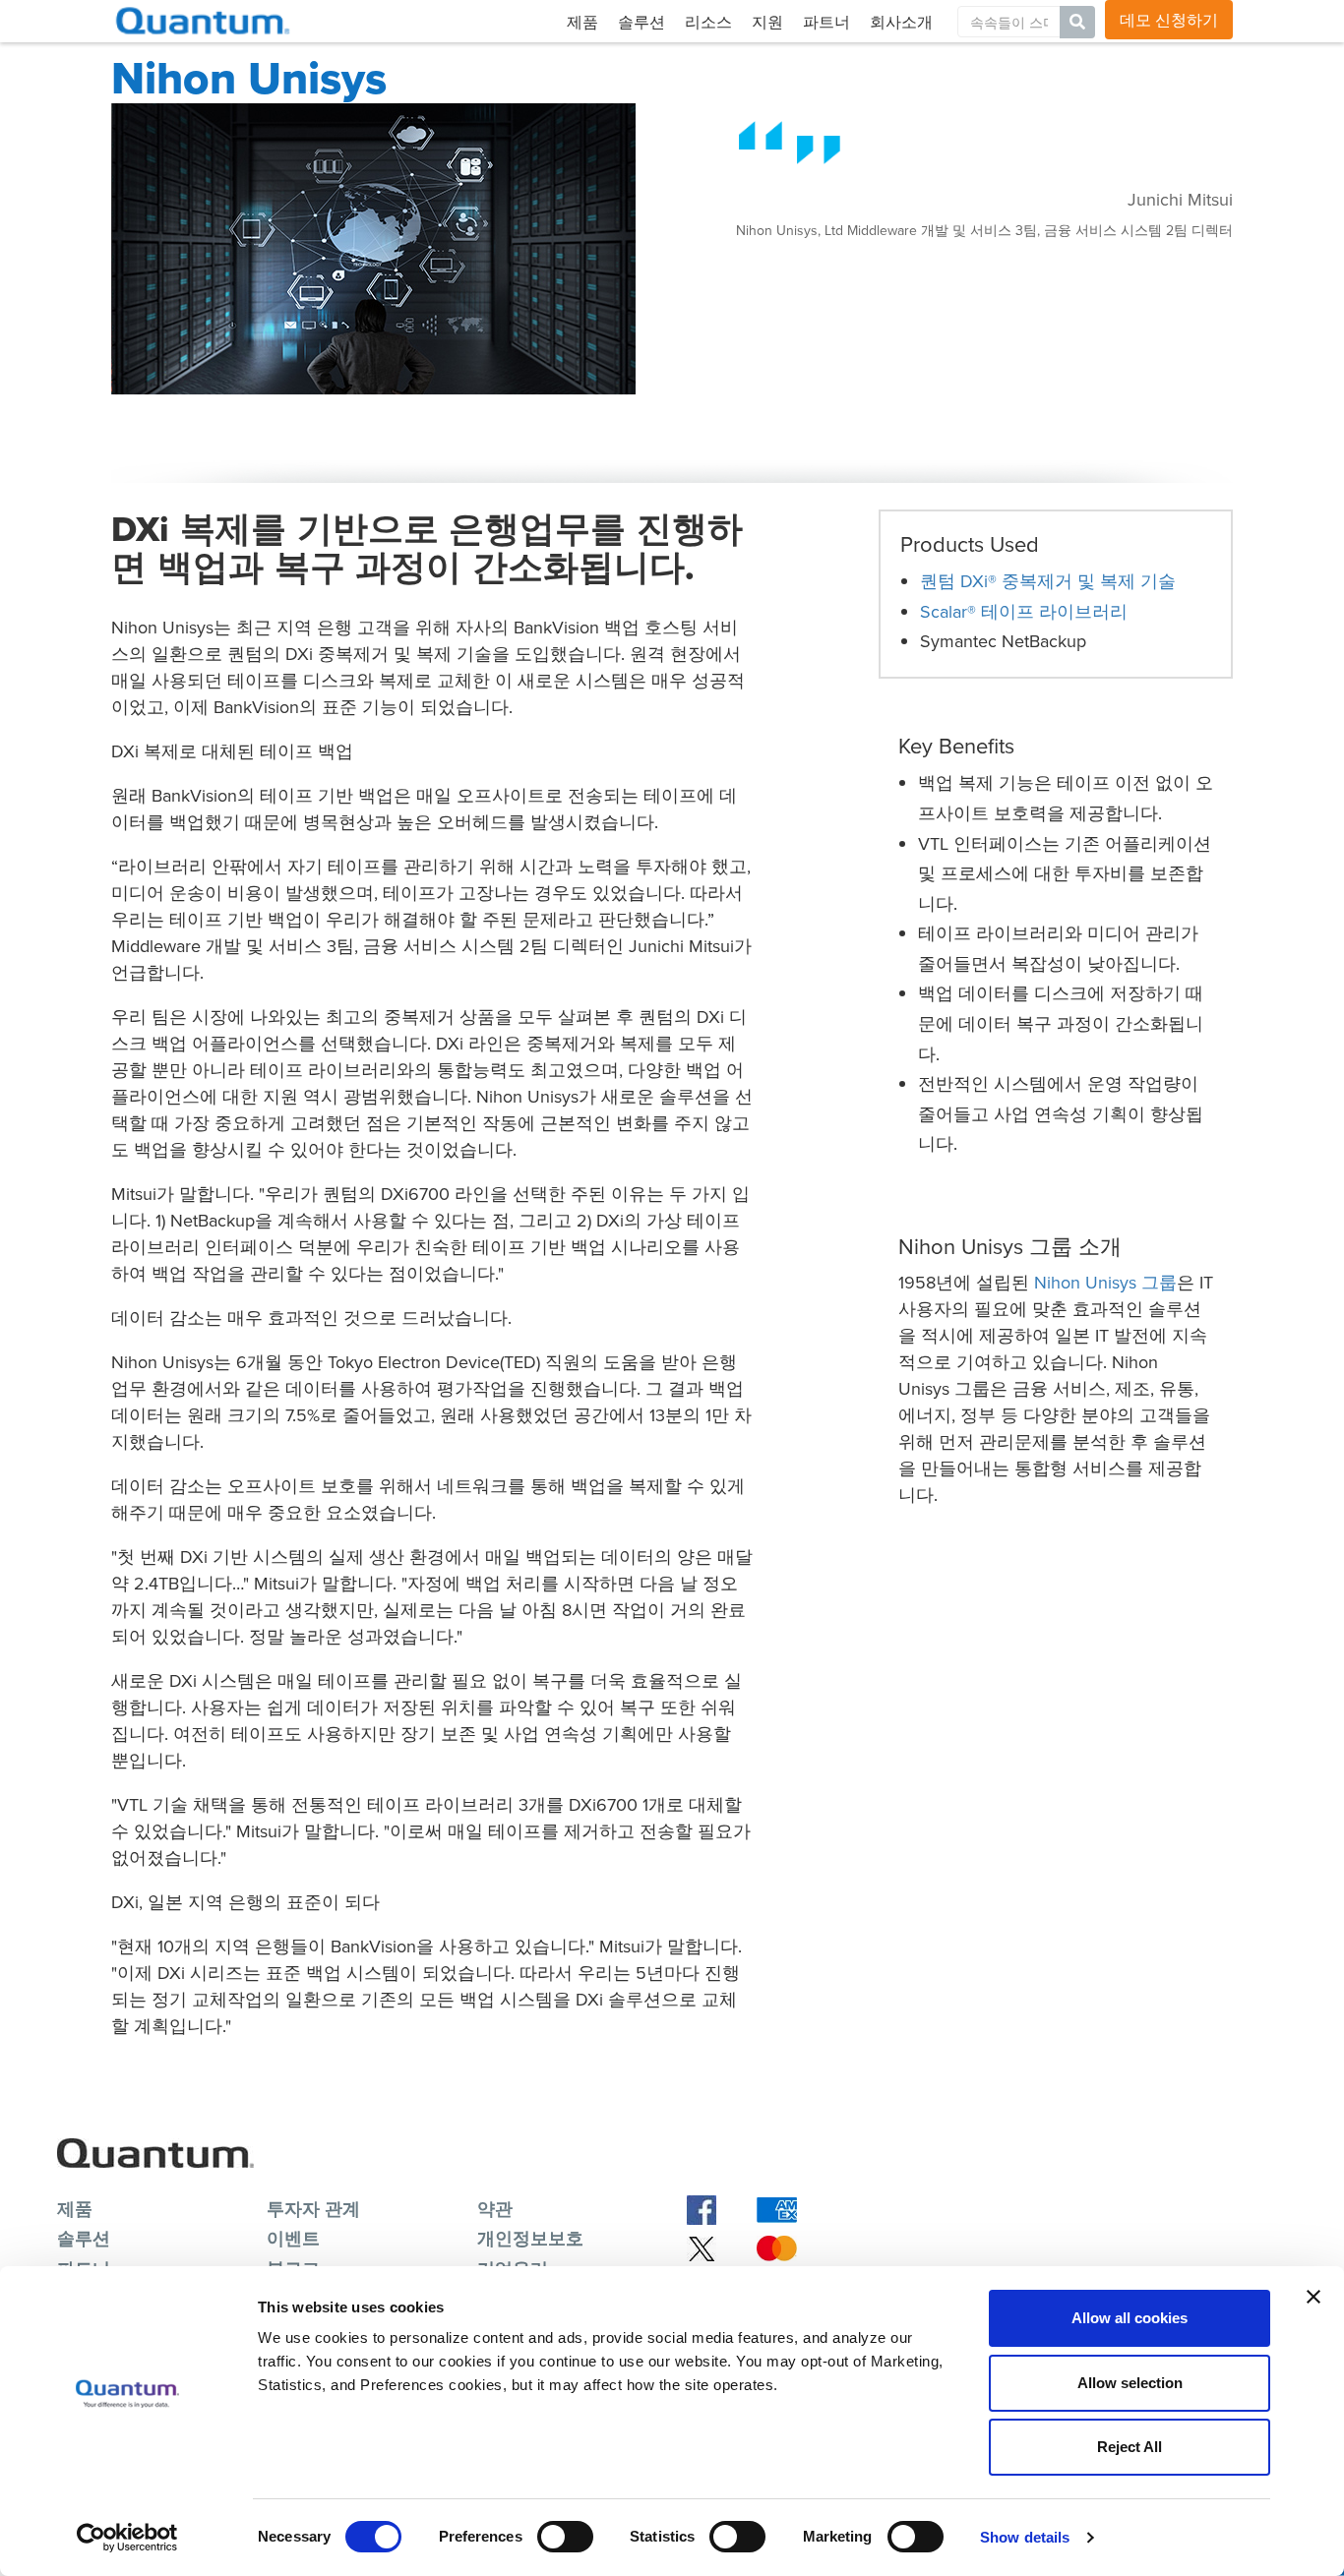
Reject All (1130, 2447)
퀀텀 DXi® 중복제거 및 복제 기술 (1048, 581)
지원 (767, 22)
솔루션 (641, 22)
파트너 (826, 22)
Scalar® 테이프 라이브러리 (1024, 611)
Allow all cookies (1130, 2318)
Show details (1025, 2537)
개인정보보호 (530, 2238)
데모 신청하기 (1169, 20)
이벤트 (293, 2238)
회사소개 (901, 22)
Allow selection (1130, 2383)
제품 (582, 22)
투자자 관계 (313, 2209)
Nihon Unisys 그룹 (1105, 1282)
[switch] (565, 2537)
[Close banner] (1313, 2297)
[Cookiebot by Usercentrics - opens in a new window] (127, 2538)
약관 (495, 2209)
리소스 (708, 22)
